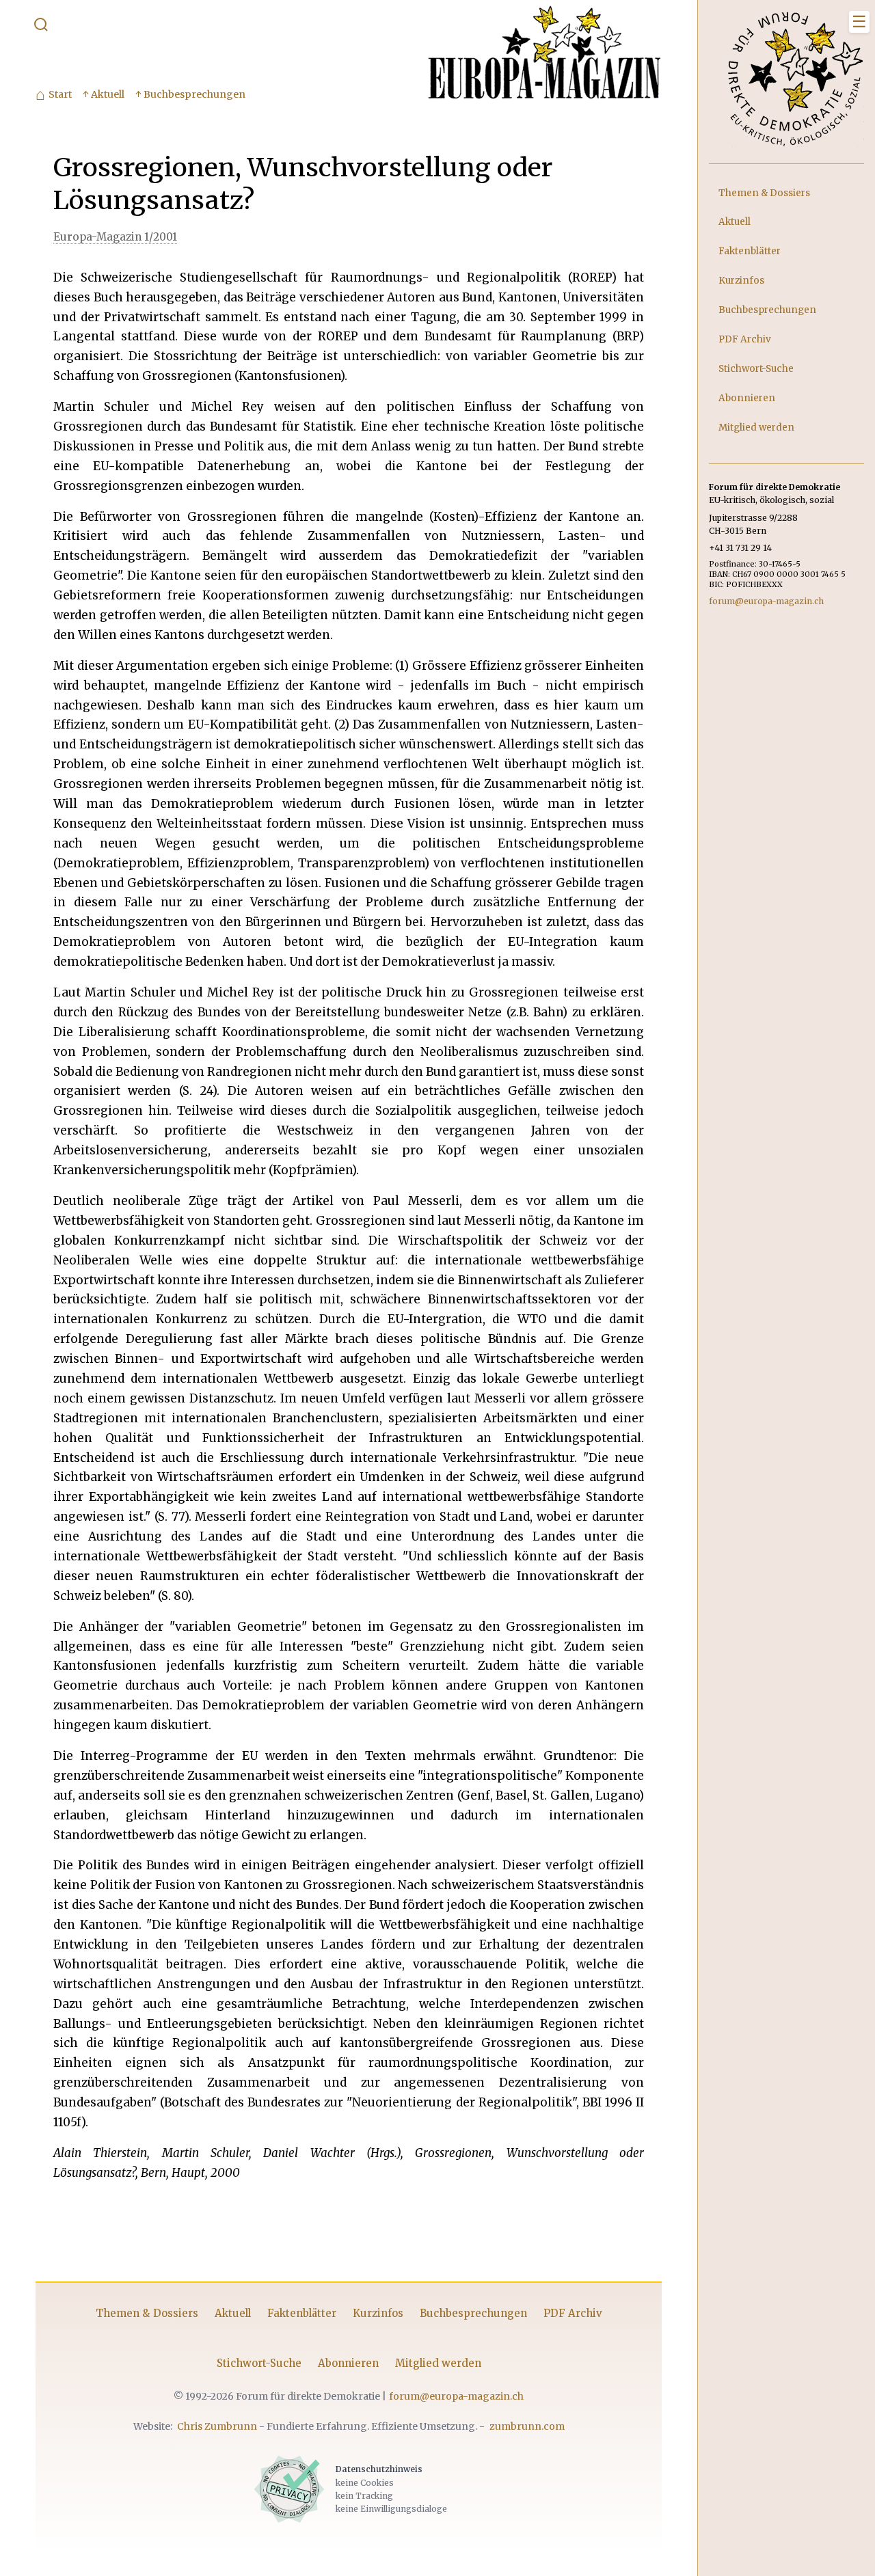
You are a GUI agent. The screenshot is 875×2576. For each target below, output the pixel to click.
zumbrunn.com (527, 2426)
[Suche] (41, 27)
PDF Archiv (573, 2313)
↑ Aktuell (104, 94)
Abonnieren (348, 2363)
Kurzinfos (378, 2313)
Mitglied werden (438, 2363)
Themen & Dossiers (147, 2313)
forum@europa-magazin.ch (456, 2396)
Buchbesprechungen (473, 2313)
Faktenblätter (302, 2313)
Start (54, 95)
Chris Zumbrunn (217, 2426)
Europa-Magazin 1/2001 (115, 237)
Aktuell (233, 2313)
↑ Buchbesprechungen (190, 94)
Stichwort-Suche (259, 2363)
